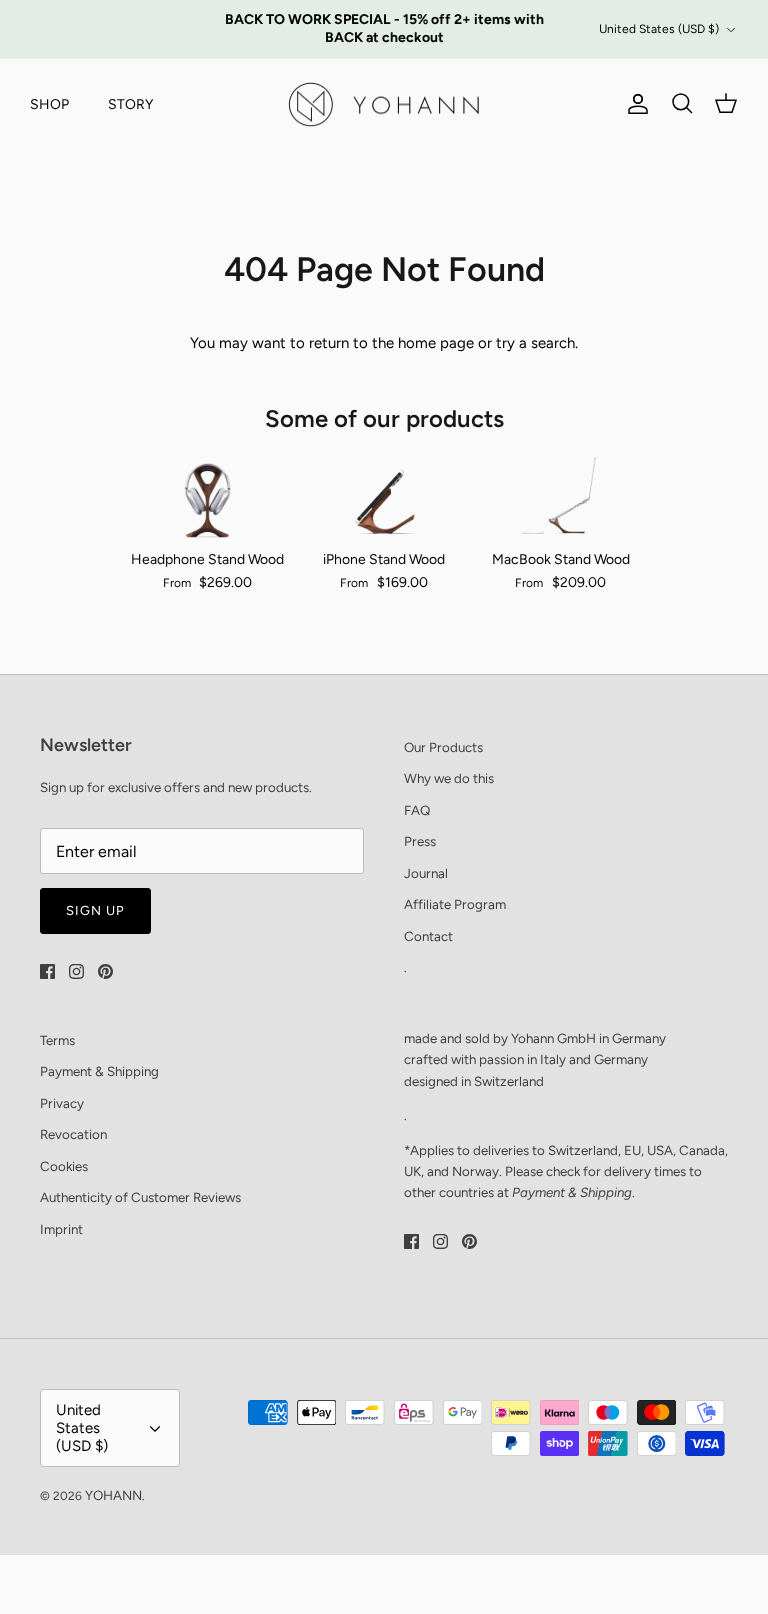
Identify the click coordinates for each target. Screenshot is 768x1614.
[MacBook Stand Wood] (560, 495)
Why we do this (449, 778)
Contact (428, 936)
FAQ (417, 810)
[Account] (634, 104)
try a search (535, 343)
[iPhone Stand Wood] (384, 495)
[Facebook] (47, 971)
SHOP (49, 104)
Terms (57, 1040)
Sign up (95, 910)
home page (436, 343)
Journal (426, 873)
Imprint (61, 1229)
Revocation (73, 1134)
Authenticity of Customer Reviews (140, 1197)
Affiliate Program (455, 904)
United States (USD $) (659, 29)
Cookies (64, 1166)
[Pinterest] (105, 971)
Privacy (62, 1103)
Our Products (443, 747)
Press (420, 841)
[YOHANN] (384, 104)
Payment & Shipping (99, 1071)
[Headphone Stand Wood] (207, 495)
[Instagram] (76, 971)
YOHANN (113, 1495)
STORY (130, 104)
